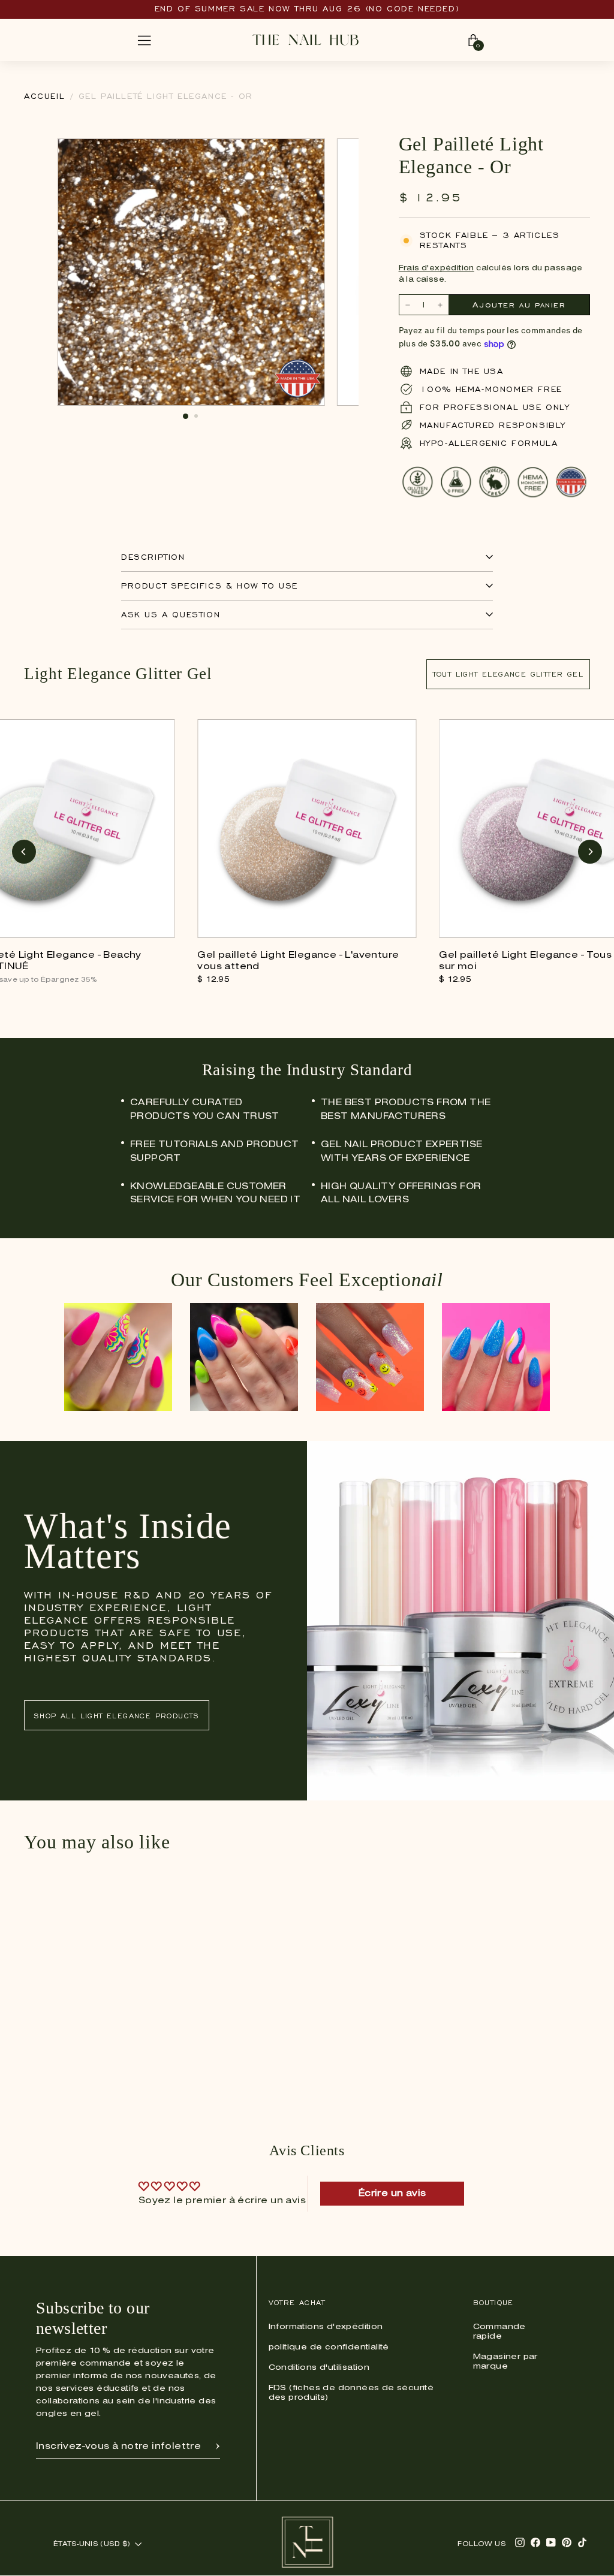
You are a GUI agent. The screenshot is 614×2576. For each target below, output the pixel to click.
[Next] (590, 852)
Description (153, 557)
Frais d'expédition (437, 268)
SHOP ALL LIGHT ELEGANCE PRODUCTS (117, 1716)
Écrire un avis (392, 2194)
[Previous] (24, 852)
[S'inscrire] (218, 2447)
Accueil (44, 96)
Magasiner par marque (505, 2362)
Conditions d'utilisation (319, 2368)
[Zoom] (309, 154)
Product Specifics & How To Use (210, 586)
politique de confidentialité (329, 2347)
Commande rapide (499, 2332)
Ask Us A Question (171, 615)
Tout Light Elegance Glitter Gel (508, 674)
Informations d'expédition (326, 2327)
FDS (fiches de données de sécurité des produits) (351, 2393)
